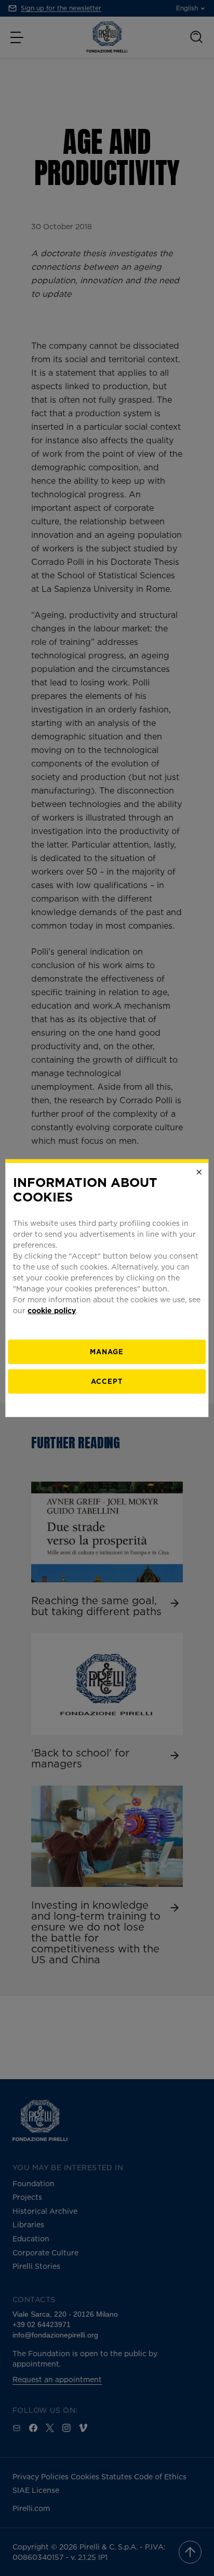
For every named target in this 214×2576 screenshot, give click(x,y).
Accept (107, 1381)
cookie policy (52, 1310)
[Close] (199, 1172)
